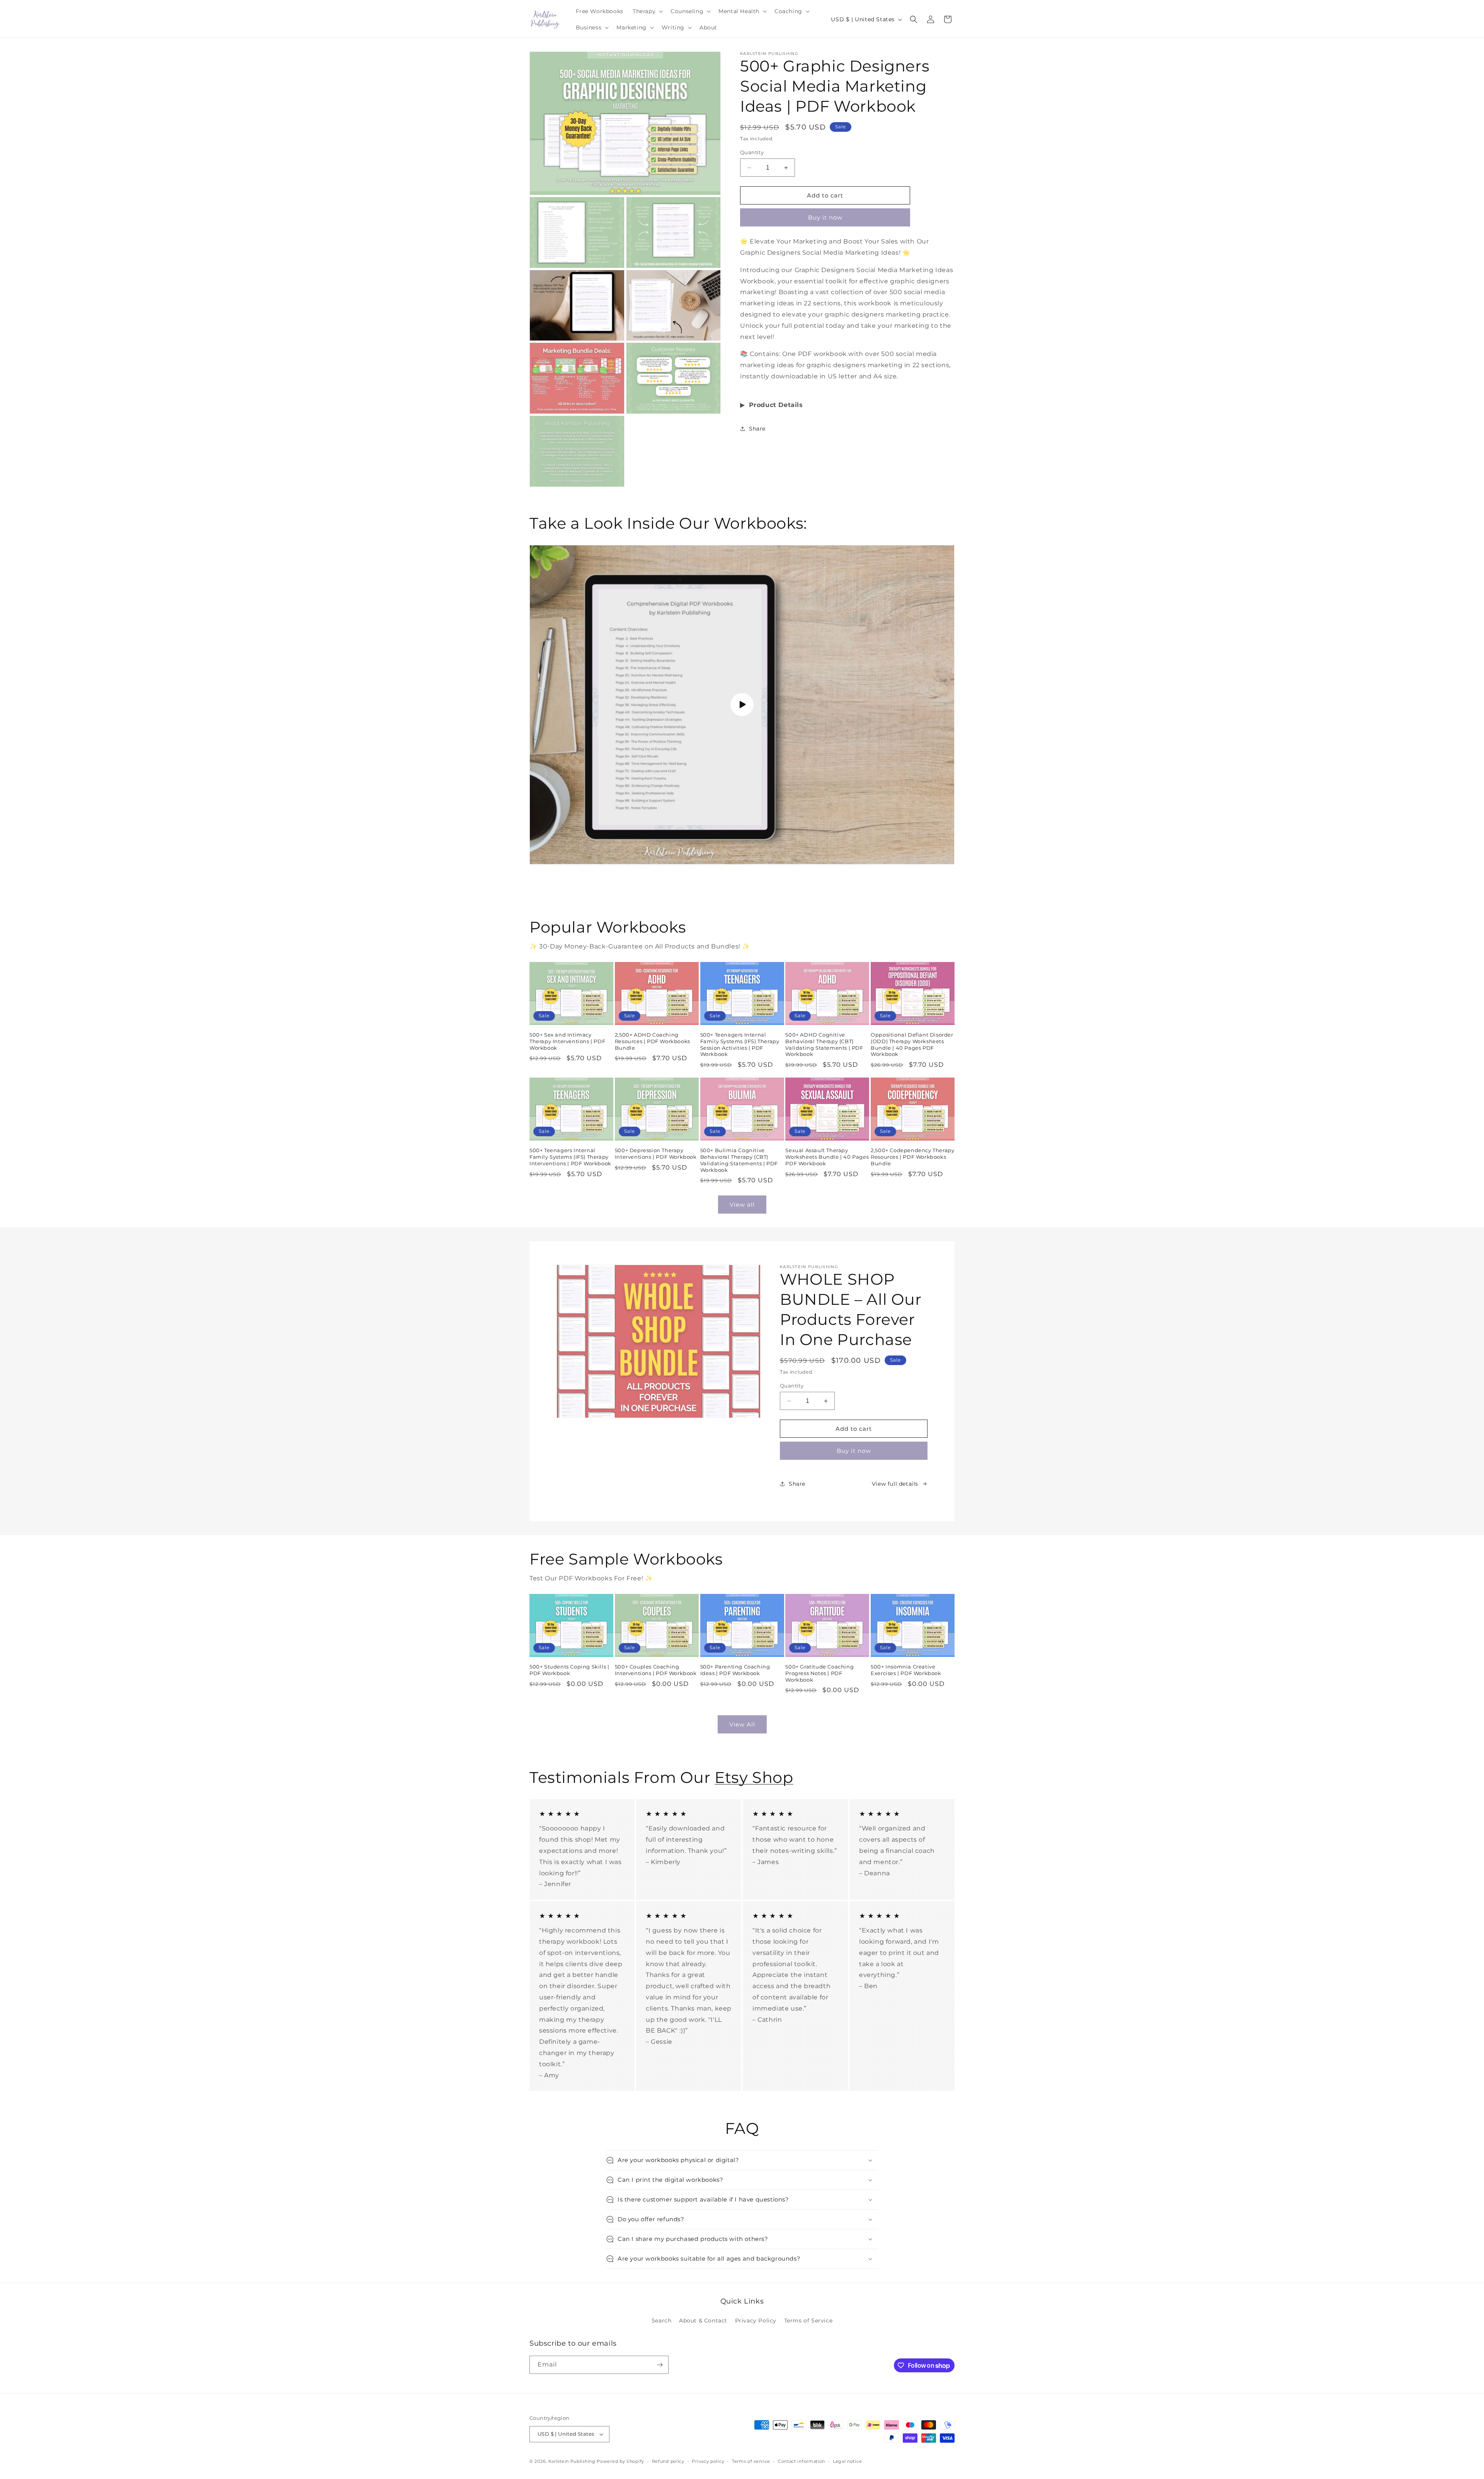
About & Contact (703, 2321)
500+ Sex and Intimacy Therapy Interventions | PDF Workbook (567, 1041)
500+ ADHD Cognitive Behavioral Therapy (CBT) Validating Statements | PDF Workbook (824, 1045)
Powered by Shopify (620, 2461)
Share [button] (757, 429)
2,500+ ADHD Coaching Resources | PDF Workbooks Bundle (653, 1041)
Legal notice (847, 2461)
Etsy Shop (754, 1777)
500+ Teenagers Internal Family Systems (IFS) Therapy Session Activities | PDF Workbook (740, 1045)
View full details (895, 1484)
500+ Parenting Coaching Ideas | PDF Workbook (735, 1670)
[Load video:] (742, 705)
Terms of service (751, 2461)
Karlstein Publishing (572, 2461)
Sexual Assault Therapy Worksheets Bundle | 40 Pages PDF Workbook (827, 1157)
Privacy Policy (756, 2321)
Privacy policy (708, 2461)
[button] (647, 11)
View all (742, 1205)
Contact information (802, 2461)
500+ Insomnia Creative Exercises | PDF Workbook (906, 1670)
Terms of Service (808, 2321)
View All (742, 1724)
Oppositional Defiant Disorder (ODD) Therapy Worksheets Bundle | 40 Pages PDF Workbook (912, 1045)
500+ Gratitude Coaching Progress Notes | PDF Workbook (819, 1673)
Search (662, 2321)
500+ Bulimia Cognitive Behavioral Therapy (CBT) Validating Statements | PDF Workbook (739, 1160)
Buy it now (825, 217)
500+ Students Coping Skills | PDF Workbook (569, 1670)
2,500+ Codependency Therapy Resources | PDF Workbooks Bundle (912, 1157)
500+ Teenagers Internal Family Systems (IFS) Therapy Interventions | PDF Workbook (570, 1157)
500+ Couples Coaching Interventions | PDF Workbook (656, 1670)
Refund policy (668, 2461)
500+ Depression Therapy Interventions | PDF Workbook (656, 1154)
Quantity (752, 152)
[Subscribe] (660, 2365)
